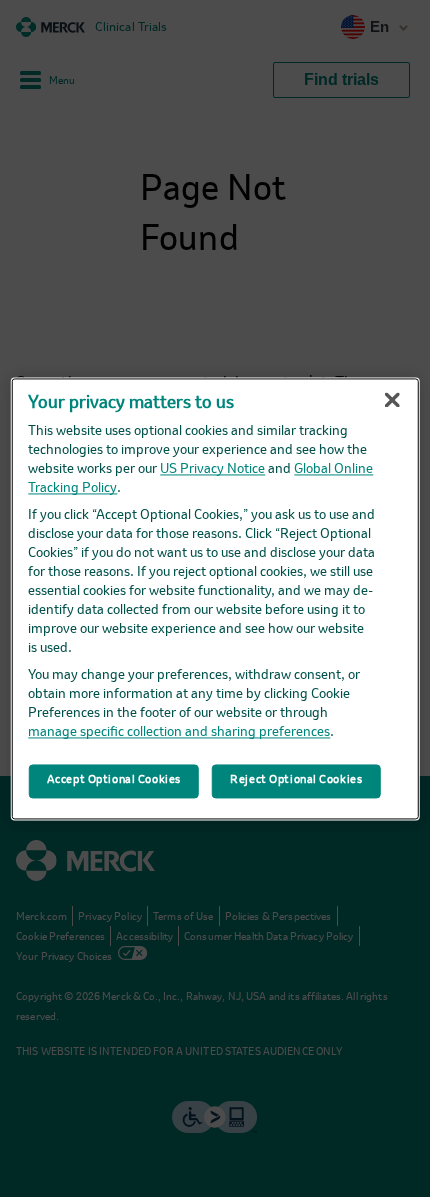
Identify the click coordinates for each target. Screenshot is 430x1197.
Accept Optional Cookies (114, 780)
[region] (215, 598)
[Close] (392, 400)
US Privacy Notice (212, 469)
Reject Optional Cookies (296, 780)
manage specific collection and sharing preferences (179, 732)
